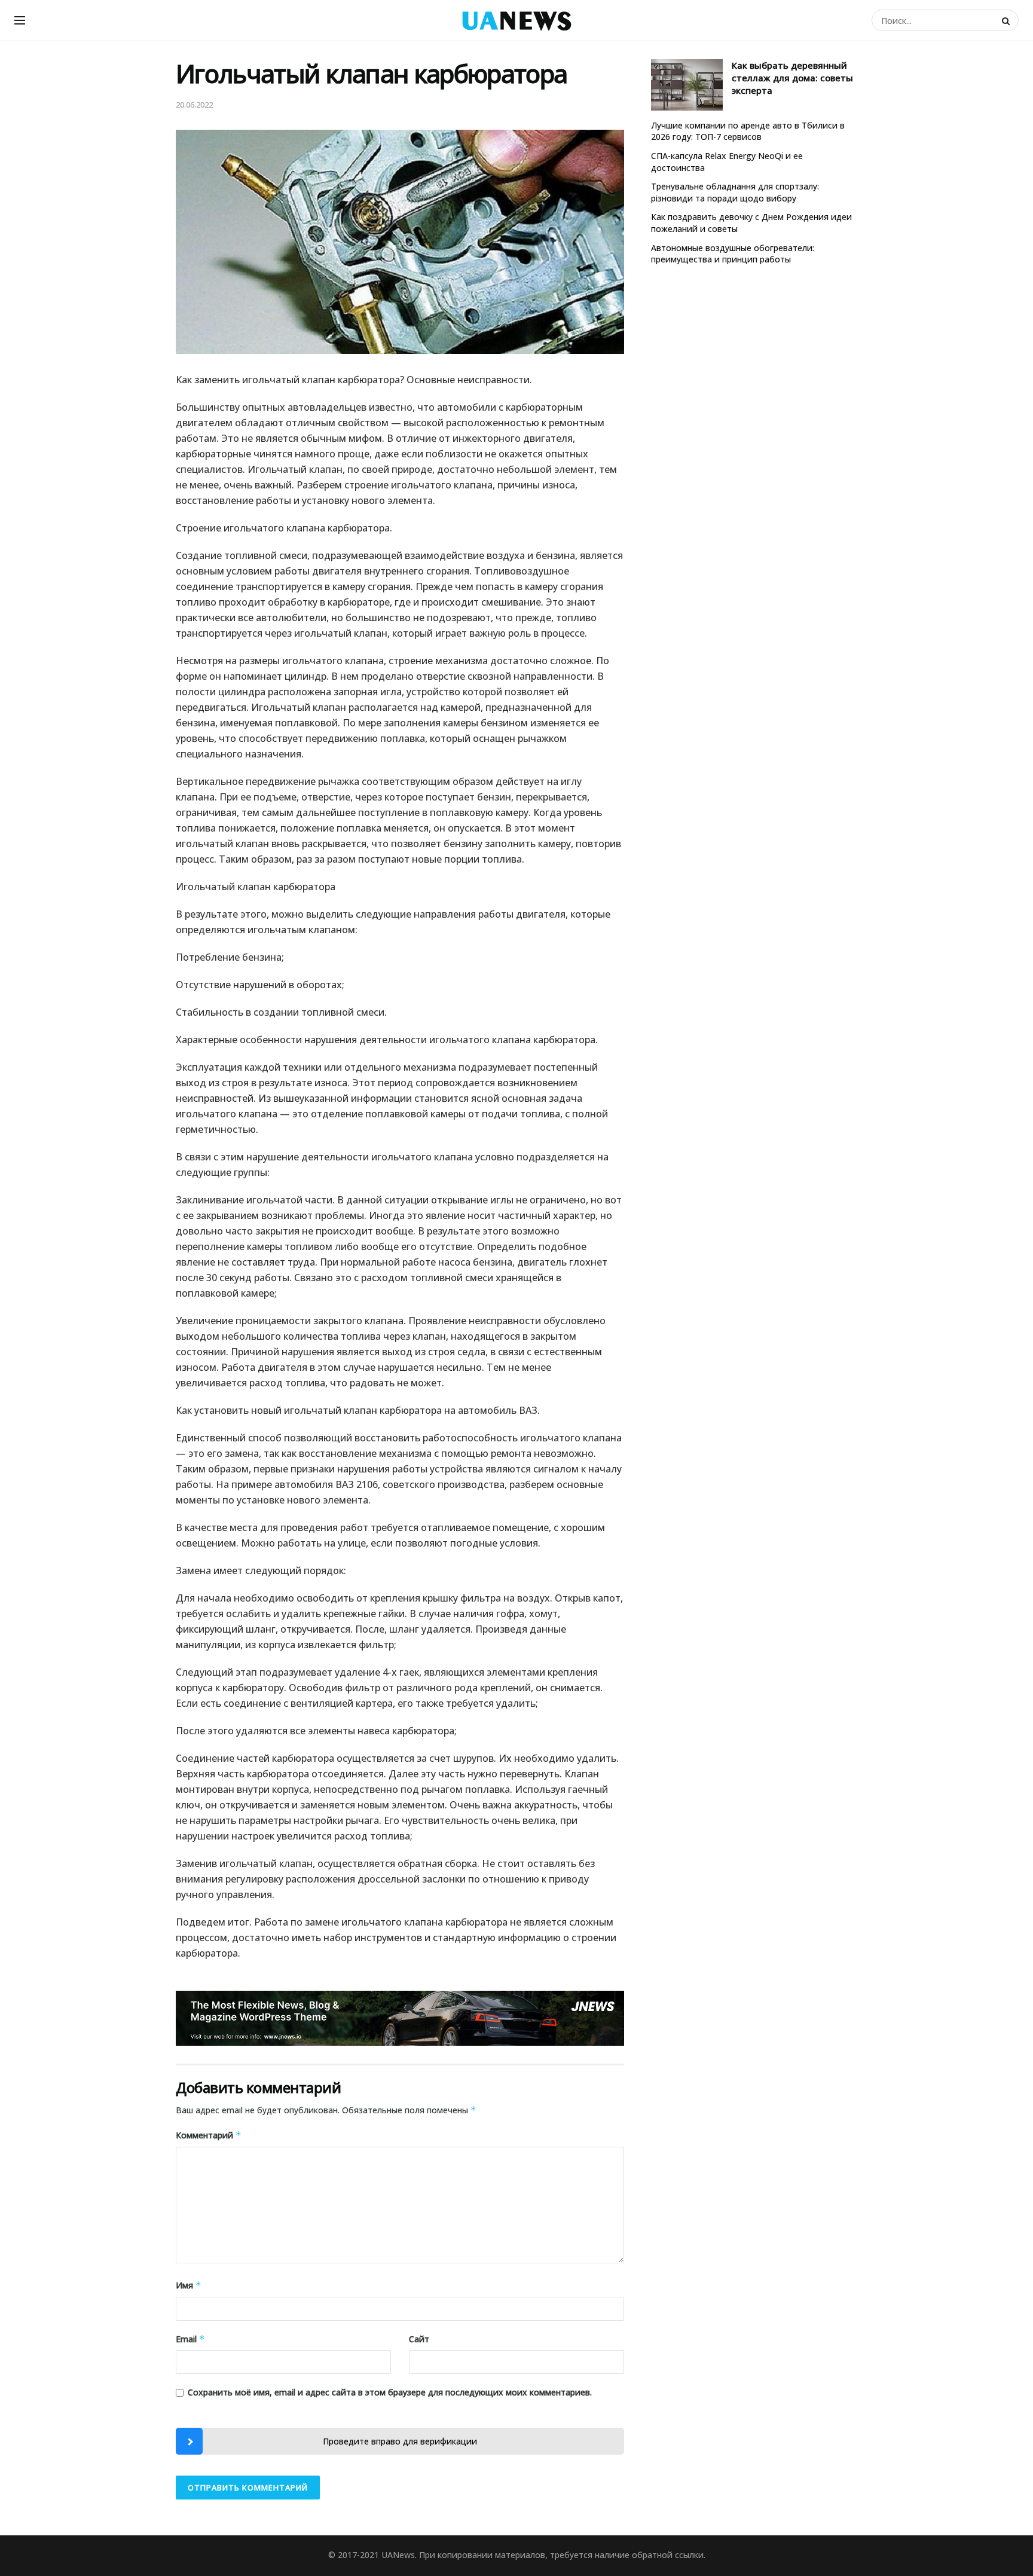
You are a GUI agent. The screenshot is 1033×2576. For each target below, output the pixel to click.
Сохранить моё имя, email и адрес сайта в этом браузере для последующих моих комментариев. (390, 2392)
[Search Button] (1007, 20)
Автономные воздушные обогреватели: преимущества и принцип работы (733, 254)
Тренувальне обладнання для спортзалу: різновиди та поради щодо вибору (735, 192)
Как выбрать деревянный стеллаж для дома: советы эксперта (792, 78)
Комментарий (209, 2135)
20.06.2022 (194, 105)
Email (190, 2339)
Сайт (419, 2339)
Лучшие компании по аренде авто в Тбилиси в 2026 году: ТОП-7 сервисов (748, 131)
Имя (189, 2285)
